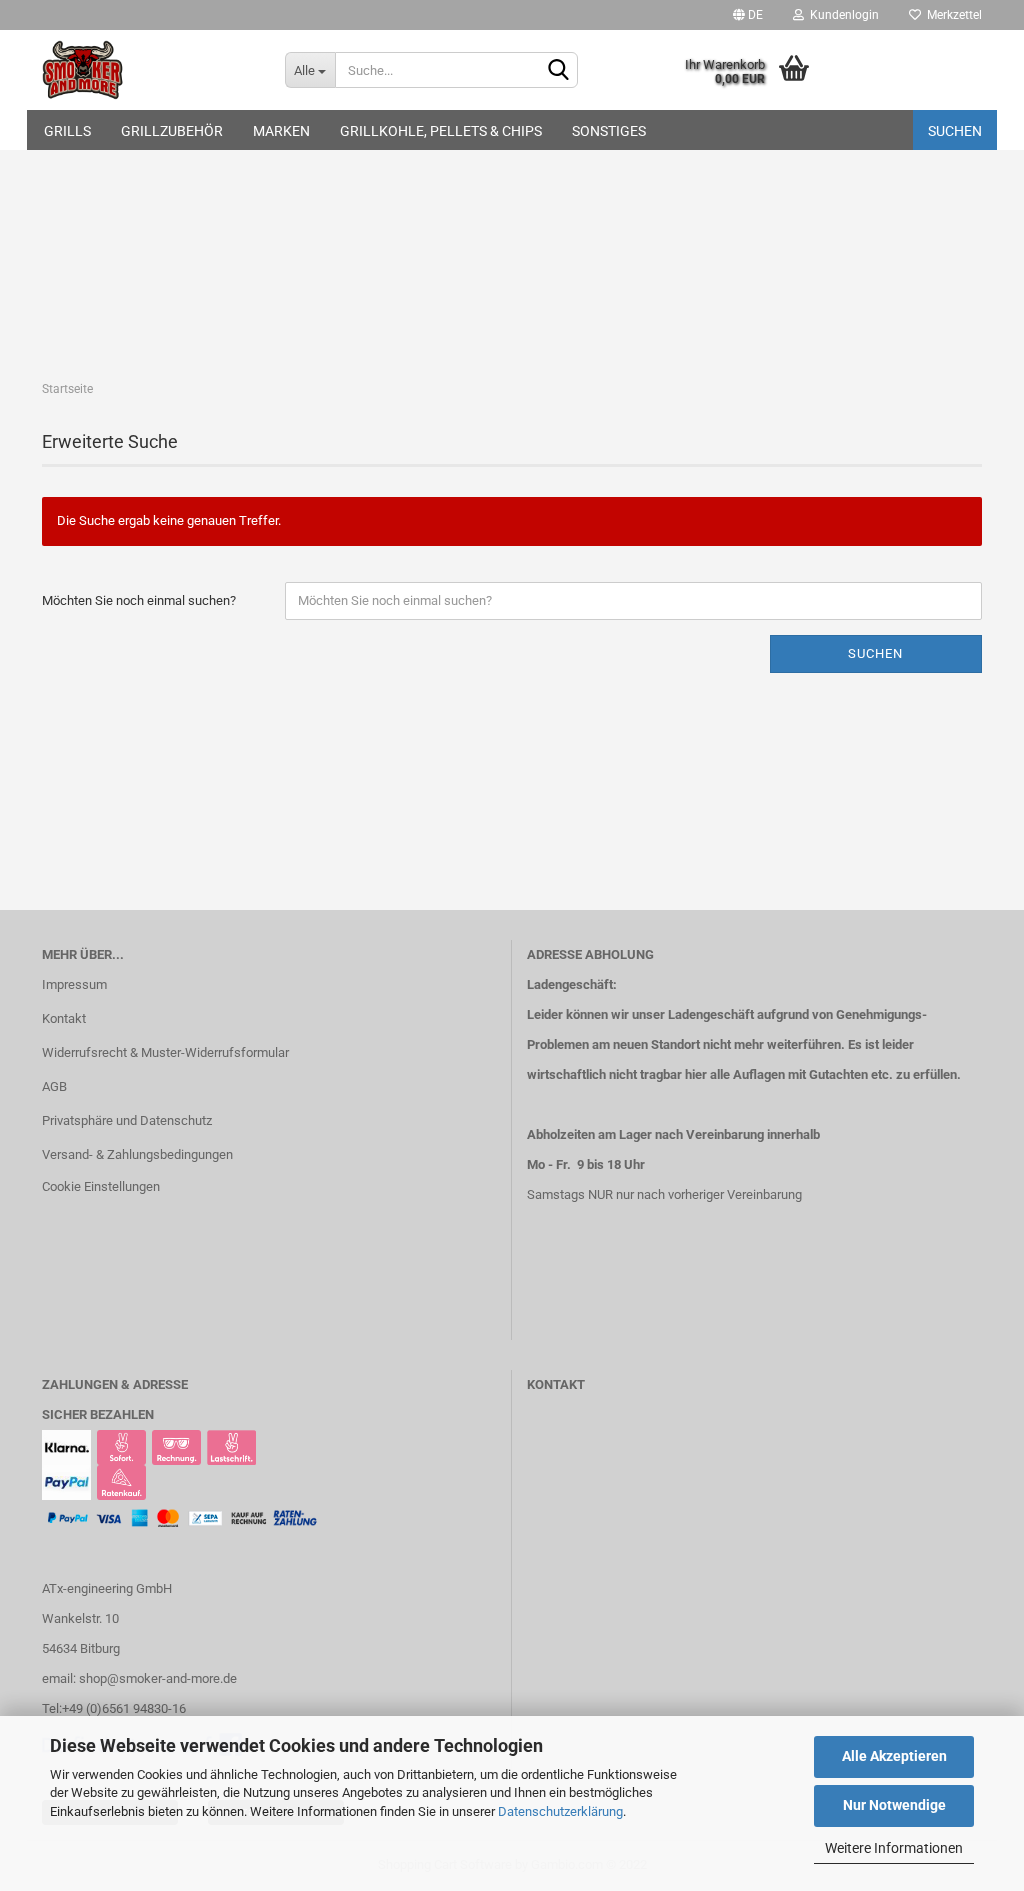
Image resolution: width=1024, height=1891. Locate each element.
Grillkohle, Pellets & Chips (441, 131)
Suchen (955, 131)
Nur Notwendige (894, 1805)
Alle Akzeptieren (894, 1756)
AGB (54, 1086)
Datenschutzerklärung (560, 1811)
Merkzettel (951, 15)
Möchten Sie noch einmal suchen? (139, 600)
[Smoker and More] (148, 70)
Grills (67, 131)
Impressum (74, 984)
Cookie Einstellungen (101, 1186)
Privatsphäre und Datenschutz (127, 1120)
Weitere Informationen (894, 1848)
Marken (281, 131)
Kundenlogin (841, 15)
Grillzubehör (172, 131)
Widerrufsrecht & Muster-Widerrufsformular (165, 1052)
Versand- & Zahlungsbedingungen (137, 1154)
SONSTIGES (609, 131)
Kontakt (64, 1018)
